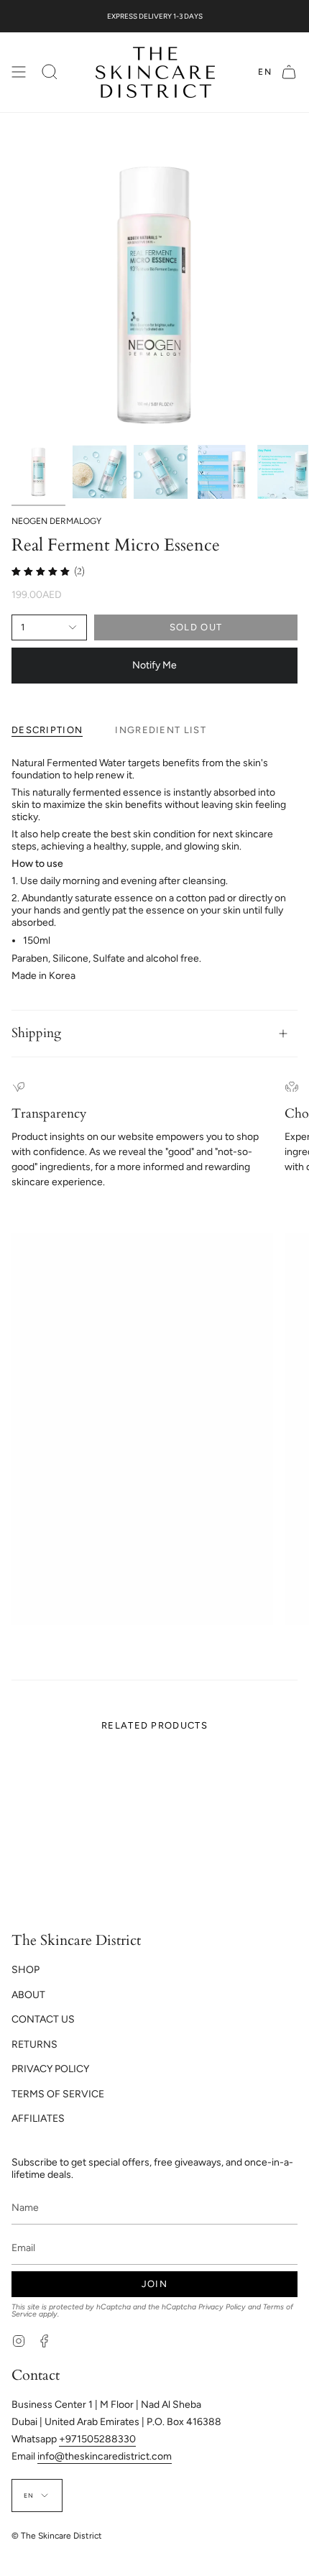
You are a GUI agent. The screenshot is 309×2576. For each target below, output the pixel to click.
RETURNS (34, 2044)
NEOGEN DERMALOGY (56, 521)
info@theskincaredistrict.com (105, 2456)
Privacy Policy (222, 2307)
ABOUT (28, 1995)
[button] (50, 72)
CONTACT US (43, 2019)
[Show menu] (19, 72)
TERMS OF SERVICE (58, 2094)
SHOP (26, 1970)
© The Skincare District (57, 2536)
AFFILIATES (38, 2119)
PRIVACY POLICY (50, 2069)
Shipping (36, 1033)
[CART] (289, 72)
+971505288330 (97, 2439)
